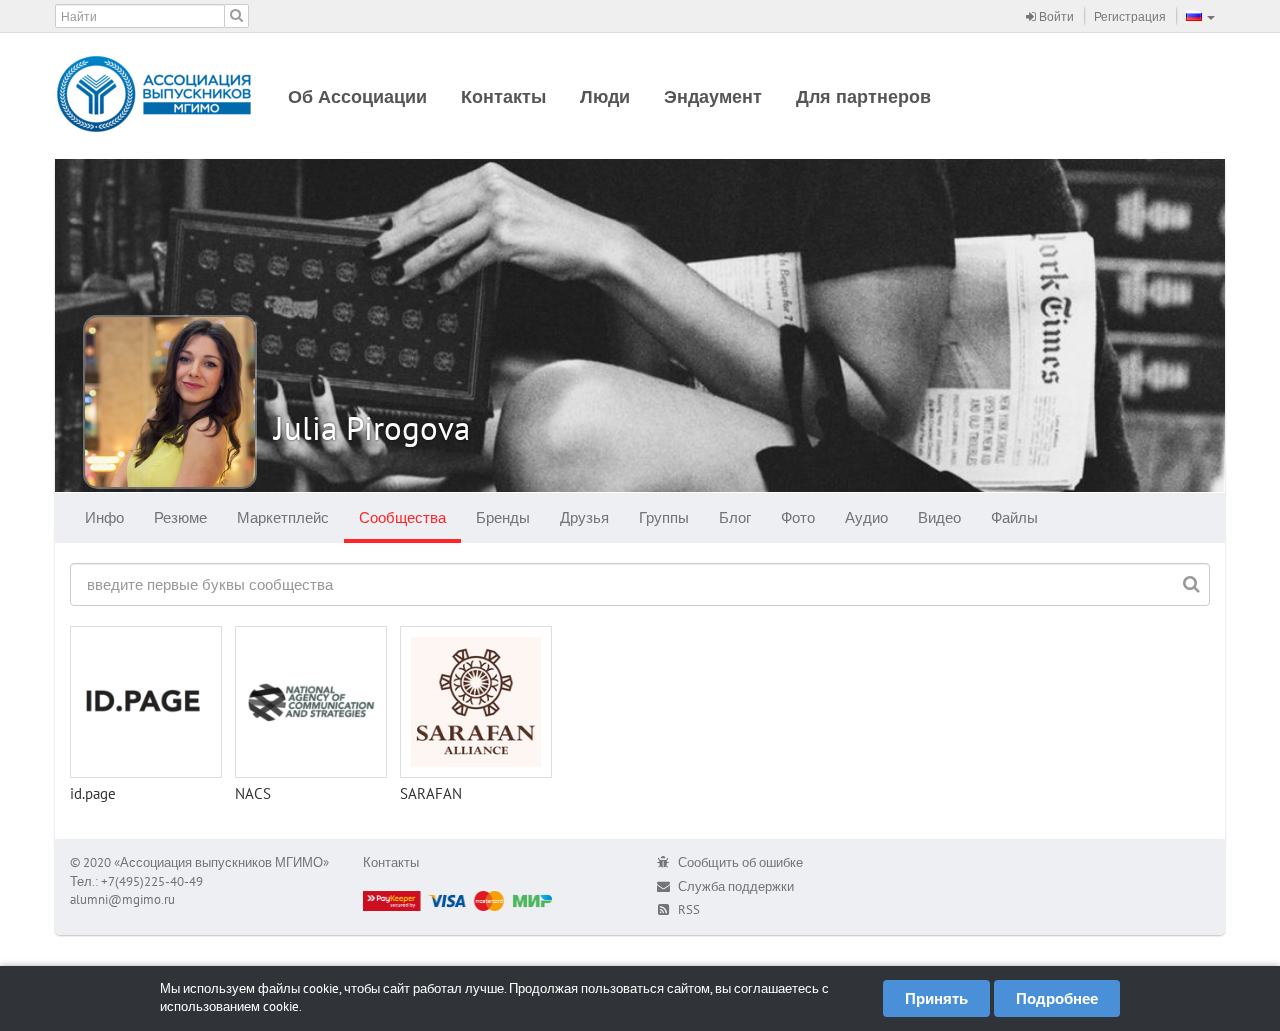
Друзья (584, 517)
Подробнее (1057, 998)
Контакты (503, 96)
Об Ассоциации (357, 96)
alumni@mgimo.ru (122, 899)
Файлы (1014, 517)
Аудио (866, 517)
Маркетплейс (283, 517)
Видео (939, 517)
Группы (664, 517)
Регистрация (1130, 16)
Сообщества (402, 517)
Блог (735, 517)
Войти (1055, 16)
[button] (1200, 16)
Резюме (180, 517)
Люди (605, 96)
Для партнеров (863, 96)
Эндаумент (713, 96)
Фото (798, 517)
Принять (936, 998)
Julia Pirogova (372, 427)
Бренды (503, 517)
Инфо (104, 517)
